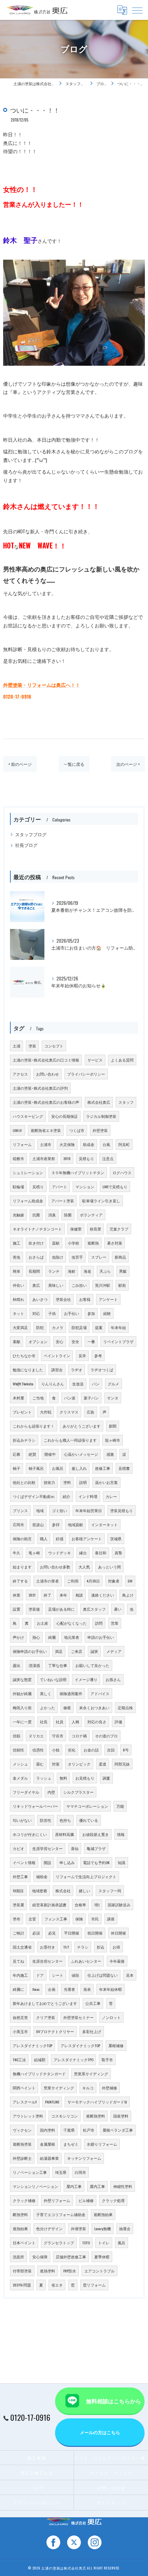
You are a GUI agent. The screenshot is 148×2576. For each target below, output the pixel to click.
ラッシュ (44, 1778)
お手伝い (72, 1313)
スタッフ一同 (110, 1891)
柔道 (103, 1764)
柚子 (17, 1468)
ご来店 (77, 1651)
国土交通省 (22, 1947)
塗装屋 (18, 1905)
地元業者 (72, 1637)
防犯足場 (79, 1327)
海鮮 (72, 1271)
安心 (60, 1341)
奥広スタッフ (94, 1609)
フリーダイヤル (26, 1792)
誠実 (94, 1651)
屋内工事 (74, 2186)
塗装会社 (63, 1299)
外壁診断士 (22, 2158)
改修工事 (103, 1468)
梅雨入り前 (22, 1707)
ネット (18, 1313)
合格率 (80, 1905)
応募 (17, 1454)
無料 (63, 1778)
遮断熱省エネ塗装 (46, 1130)
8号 (126, 1750)
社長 (44, 1722)
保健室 (76, 1229)
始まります (22, 1567)
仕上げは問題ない (103, 1975)
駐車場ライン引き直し (101, 1201)
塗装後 (34, 1609)
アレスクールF (25, 2102)
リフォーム (22, 1144)
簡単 (17, 1271)
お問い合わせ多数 (55, 1567)
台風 (106, 1144)
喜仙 (75, 1848)
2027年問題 (22, 2285)
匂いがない (22, 1820)
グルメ (113, 1384)
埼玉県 (61, 2172)
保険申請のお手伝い (30, 1651)
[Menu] (137, 10)
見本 (130, 1975)
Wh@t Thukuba (23, 1384)
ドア (40, 1975)
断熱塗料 (20, 2214)
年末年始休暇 (110, 1989)
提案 (99, 1327)
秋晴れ (18, 1299)
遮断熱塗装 (22, 2144)
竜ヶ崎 (34, 1553)
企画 (52, 1989)
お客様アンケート (87, 1539)
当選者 (69, 1989)
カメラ (58, 1327)
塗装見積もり (121, 1510)
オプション (38, 1341)
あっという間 (109, 1567)
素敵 (17, 1341)
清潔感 (34, 1665)
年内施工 (20, 1975)
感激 (110, 1454)
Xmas (36, 1989)
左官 (32, 1919)
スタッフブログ (31, 834)
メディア (114, 1651)
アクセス (20, 1074)
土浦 (17, 1046)
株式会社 (63, 1891)
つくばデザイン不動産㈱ (34, 1496)
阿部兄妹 (122, 1764)
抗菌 (36, 1215)
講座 (111, 1919)
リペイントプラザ (118, 1341)
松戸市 (89, 2130)
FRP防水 (70, 2271)
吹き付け (36, 1243)
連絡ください (103, 1595)
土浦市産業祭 (44, 1158)
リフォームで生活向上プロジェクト (86, 1876)
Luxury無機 (103, 2228)
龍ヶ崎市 (113, 1440)
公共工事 (93, 2003)
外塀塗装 (78, 2228)
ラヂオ (77, 1370)
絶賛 (32, 1454)
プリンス (20, 1510)
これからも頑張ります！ (34, 1426)
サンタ (113, 1398)
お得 (116, 1947)
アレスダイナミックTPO (73, 2059)
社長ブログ (26, 845)
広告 (91, 1412)
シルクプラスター (78, 1792)
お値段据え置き (96, 1834)
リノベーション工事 (30, 2172)
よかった (47, 1707)
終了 (47, 1595)
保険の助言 (22, 1539)
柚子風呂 (36, 1468)
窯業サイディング (59, 2088)
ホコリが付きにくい (30, 1834)
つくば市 (77, 1130)
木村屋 (18, 1398)
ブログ (37, 2488)
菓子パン (91, 1398)
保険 (79, 1919)
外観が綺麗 (22, 1693)
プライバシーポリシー (86, 1074)
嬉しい (84, 1891)
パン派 (70, 1398)
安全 (75, 1341)
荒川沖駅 (103, 1285)
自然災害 (20, 2017)
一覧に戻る (74, 764)
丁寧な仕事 (58, 1665)
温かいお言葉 (106, 1482)
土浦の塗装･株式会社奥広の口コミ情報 (46, 1060)
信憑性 (38, 1750)
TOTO (86, 2243)
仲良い (18, 1285)
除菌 (68, 1215)
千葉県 (69, 2130)
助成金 (89, 1144)
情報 (121, 1834)
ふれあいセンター (86, 1961)
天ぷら (105, 1271)
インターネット (104, 1524)
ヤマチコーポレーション (87, 1806)
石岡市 (18, 1524)
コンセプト (54, 1046)
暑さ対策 (115, 1243)
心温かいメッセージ (81, 1454)
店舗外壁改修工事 (71, 2257)
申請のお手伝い (101, 1637)
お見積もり (85, 1778)
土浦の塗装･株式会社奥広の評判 (40, 1088)
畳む (40, 1764)
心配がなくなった (72, 1623)
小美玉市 (20, 2031)
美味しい (56, 1285)
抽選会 (125, 2228)
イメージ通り (86, 1679)
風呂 (121, 2243)
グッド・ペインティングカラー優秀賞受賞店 (111, 2458)
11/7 (66, 1947)
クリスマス (69, 1412)
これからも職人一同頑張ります (70, 1440)
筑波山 (38, 1524)
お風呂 (58, 1468)
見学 (82, 1355)
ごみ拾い (79, 1285)
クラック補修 (24, 2200)
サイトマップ (111, 2502)
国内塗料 (47, 2130)
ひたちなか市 (24, 1355)
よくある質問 (122, 1060)
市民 (95, 1919)
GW (130, 1581)
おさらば (36, 1257)
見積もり (86, 1158)
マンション (85, 1187)
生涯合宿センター (47, 1961)
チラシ (83, 1947)
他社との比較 (24, 1482)
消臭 (52, 1215)
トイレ (104, 2243)
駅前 (122, 1285)
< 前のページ (20, 764)
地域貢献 (75, 1524)
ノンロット (111, 2017)
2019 (67, 1158)
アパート (60, 1187)
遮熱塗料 (47, 2271)
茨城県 (116, 1539)
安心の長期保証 (65, 1116)
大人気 (84, 1567)
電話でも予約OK (96, 1862)
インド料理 (88, 1496)
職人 (44, 1539)
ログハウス (122, 1172)
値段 (75, 1975)
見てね (18, 1961)
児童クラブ (119, 1229)
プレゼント (22, 1412)
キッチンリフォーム (84, 2158)
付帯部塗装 (22, 2271)
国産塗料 (121, 2116)
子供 (52, 1313)
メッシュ (20, 1764)
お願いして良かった (92, 1665)
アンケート (108, 1299)
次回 (111, 1750)
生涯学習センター (47, 1848)
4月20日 (93, 1581)
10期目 (18, 1891)
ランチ (54, 1271)
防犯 (40, 1327)
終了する (20, 1581)
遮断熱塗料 (96, 2116)
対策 (56, 1764)
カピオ (18, 1848)
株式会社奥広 (99, 1102)
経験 (107, 1313)
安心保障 (40, 2257)
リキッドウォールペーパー (35, 1806)
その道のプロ (106, 1736)
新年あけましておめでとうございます (45, 2003)
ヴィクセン (22, 2130)
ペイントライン (57, 1355)
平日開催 (72, 1933)
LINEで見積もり (115, 1187)
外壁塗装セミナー (78, 2017)
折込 (101, 1947)
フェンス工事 (56, 1919)
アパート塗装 (63, 1201)
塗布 (17, 1919)
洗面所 (18, 2257)
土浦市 (46, 1144)
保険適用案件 (71, 1693)
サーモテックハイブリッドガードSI (97, 2102)
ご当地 (38, 1398)
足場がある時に (61, 1609)
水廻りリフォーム (102, 2144)
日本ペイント (24, 2243)
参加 (91, 1313)
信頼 (17, 1736)
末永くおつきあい (94, 1707)
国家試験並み (119, 1905)
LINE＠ (18, 1130)
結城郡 (40, 2059)
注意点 (108, 1158)
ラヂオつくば (102, 1370)
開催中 (50, 1454)
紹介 (66, 1496)
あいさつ (40, 1299)
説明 (83, 1482)
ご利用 (73, 1581)
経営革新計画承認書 (49, 1905)
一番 (91, 1341)
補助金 (42, 1876)
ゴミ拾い (60, 1510)
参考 (98, 1355)
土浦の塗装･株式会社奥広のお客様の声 (46, 1102)
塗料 (67, 1482)
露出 (17, 1665)
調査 (106, 1778)
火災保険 (67, 1144)
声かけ (18, 1637)
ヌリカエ (36, 1736)
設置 (17, 1609)
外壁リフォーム (57, 2200)
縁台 (83, 1553)
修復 (67, 1707)
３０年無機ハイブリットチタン (78, 1172)
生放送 (78, 1384)
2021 (32, 1595)
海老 (87, 1271)
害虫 (17, 1257)
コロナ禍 (79, 1736)
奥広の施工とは (37, 2472)
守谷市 (58, 1736)
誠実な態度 (22, 1679)
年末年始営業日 (89, 1510)
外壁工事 (20, 1876)
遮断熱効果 (103, 2214)
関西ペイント (24, 2088)
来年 (63, 1595)
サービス (95, 1060)
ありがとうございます (82, 1426)
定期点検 (125, 1707)
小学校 (73, 1243)
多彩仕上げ (92, 2031)
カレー (111, 1496)
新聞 (113, 1426)
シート (58, 1975)
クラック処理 (113, 2200)
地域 (40, 1510)
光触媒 (18, 1215)
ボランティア (91, 1215)
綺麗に (18, 1989)
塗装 (32, 1046)
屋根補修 (116, 2045)
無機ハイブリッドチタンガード (39, 2074)
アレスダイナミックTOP (33, 2045)
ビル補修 (86, 2200)
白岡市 (80, 2172)
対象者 (114, 1581)
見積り (38, 1187)
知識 (121, 1862)
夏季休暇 (102, 2257)
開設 (47, 1862)
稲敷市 (18, 1158)
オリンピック (79, 1764)
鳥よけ (128, 1595)
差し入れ (79, 1468)
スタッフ (126, 1102)
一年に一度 (22, 1722)
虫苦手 (77, 1257)
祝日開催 (95, 1933)
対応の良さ (97, 1722)
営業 (115, 1623)
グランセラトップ (59, 2243)
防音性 (46, 1820)
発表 (87, 1989)
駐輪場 (18, 1187)
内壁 (51, 1792)
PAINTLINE (52, 2102)
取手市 (107, 2059)
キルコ (88, 2088)
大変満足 (20, 1327)
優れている (89, 1820)
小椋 (56, 1750)
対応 (36, 1313)
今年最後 (117, 1961)
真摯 (118, 1553)
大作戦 (46, 1412)
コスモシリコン (65, 2116)
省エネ (57, 2285)
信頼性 (18, 1750)
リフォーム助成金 (28, 1201)
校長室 (96, 1229)
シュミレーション (28, 1172)
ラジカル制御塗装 (101, 1116)
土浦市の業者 (47, 1581)
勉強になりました (28, 1370)
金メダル (20, 1778)
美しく (46, 1693)
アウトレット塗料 (28, 2116)
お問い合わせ (47, 1074)
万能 (120, 1806)
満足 (59, 1651)
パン (96, 1384)
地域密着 (40, 1891)
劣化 (72, 1750)
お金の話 (91, 1750)
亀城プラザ (96, 1848)
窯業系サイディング (91, 2074)
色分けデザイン (49, 2228)
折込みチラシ (24, 1440)
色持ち (65, 1820)
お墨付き (47, 1947)
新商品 (120, 1257)
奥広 (36, 1285)
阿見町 (124, 1144)
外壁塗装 (100, 1130)
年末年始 (118, 1327)
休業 (17, 1595)
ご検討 (18, 1933)
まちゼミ (71, 2144)
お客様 (85, 1299)
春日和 (101, 1553)
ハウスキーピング (28, 1116)
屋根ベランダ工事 (118, 2130)
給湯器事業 (49, 2158)
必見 (52, 1933)
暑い (118, 1609)
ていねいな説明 (53, 1679)
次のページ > (128, 764)
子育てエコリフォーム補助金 (61, 2214)
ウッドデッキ (60, 1553)
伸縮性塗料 (123, 2186)
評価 (118, 1722)
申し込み (67, 1862)
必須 (36, 1933)
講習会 (57, 1370)
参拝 (56, 1524)
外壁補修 (109, 2088)
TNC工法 (19, 2059)
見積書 (124, 1468)
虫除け (58, 1257)
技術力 (49, 1482)
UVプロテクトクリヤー (55, 2031)
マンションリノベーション (35, 2186)
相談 (79, 1595)
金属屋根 (47, 2144)
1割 (97, 1905)
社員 (60, 1722)
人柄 (75, 1722)
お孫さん (113, 1679)
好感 (60, 1539)
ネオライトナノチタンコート (37, 1229)
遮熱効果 (20, 2228)
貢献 (56, 1243)
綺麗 (52, 1637)
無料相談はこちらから (114, 2401)
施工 (17, 1243)
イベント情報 (24, 1862)
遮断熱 (93, 1243)
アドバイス (100, 1693)
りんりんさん (53, 1384)
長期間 (34, 1271)
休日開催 (118, 1933)
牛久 (17, 1553)
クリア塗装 (46, 2017)
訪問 (99, 1623)
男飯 (123, 1271)
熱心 (36, 1637)
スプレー (99, 1257)
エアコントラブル (99, 2271)
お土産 (43, 1623)
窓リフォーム (94, 2285)
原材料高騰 (65, 1834)
